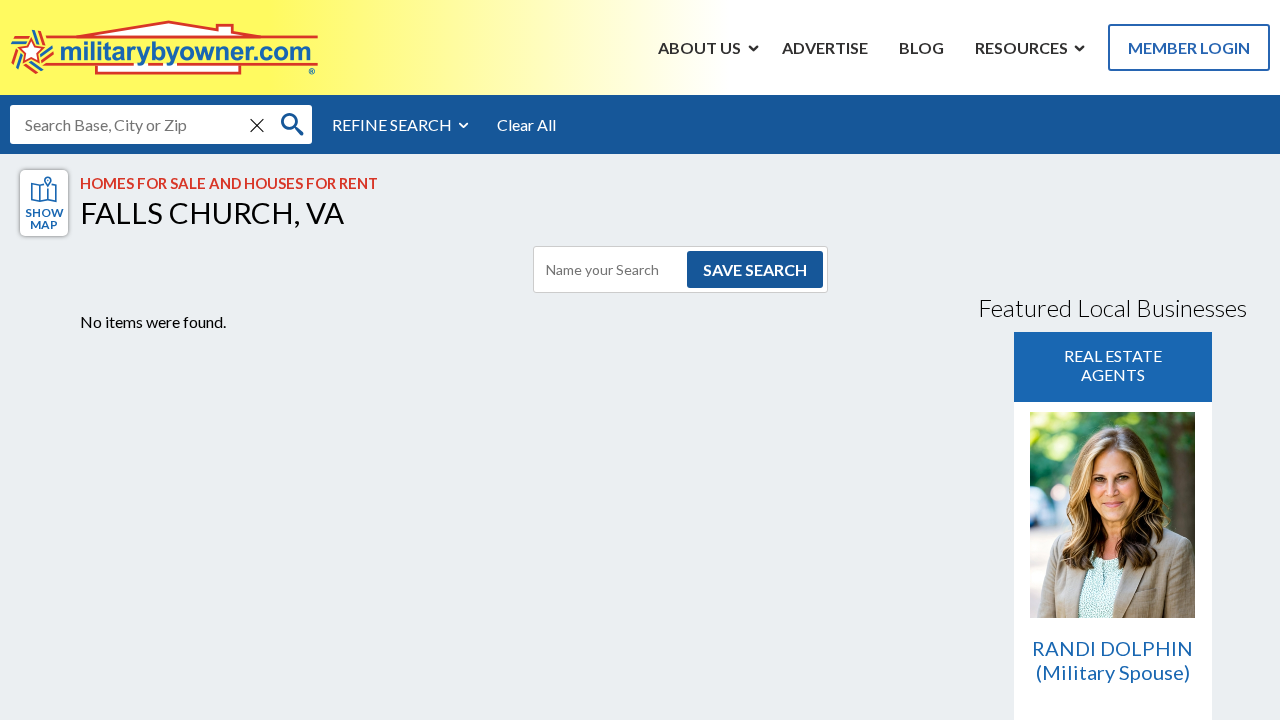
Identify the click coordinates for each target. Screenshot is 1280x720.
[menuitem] (700, 47)
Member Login (1189, 47)
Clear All (526, 124)
